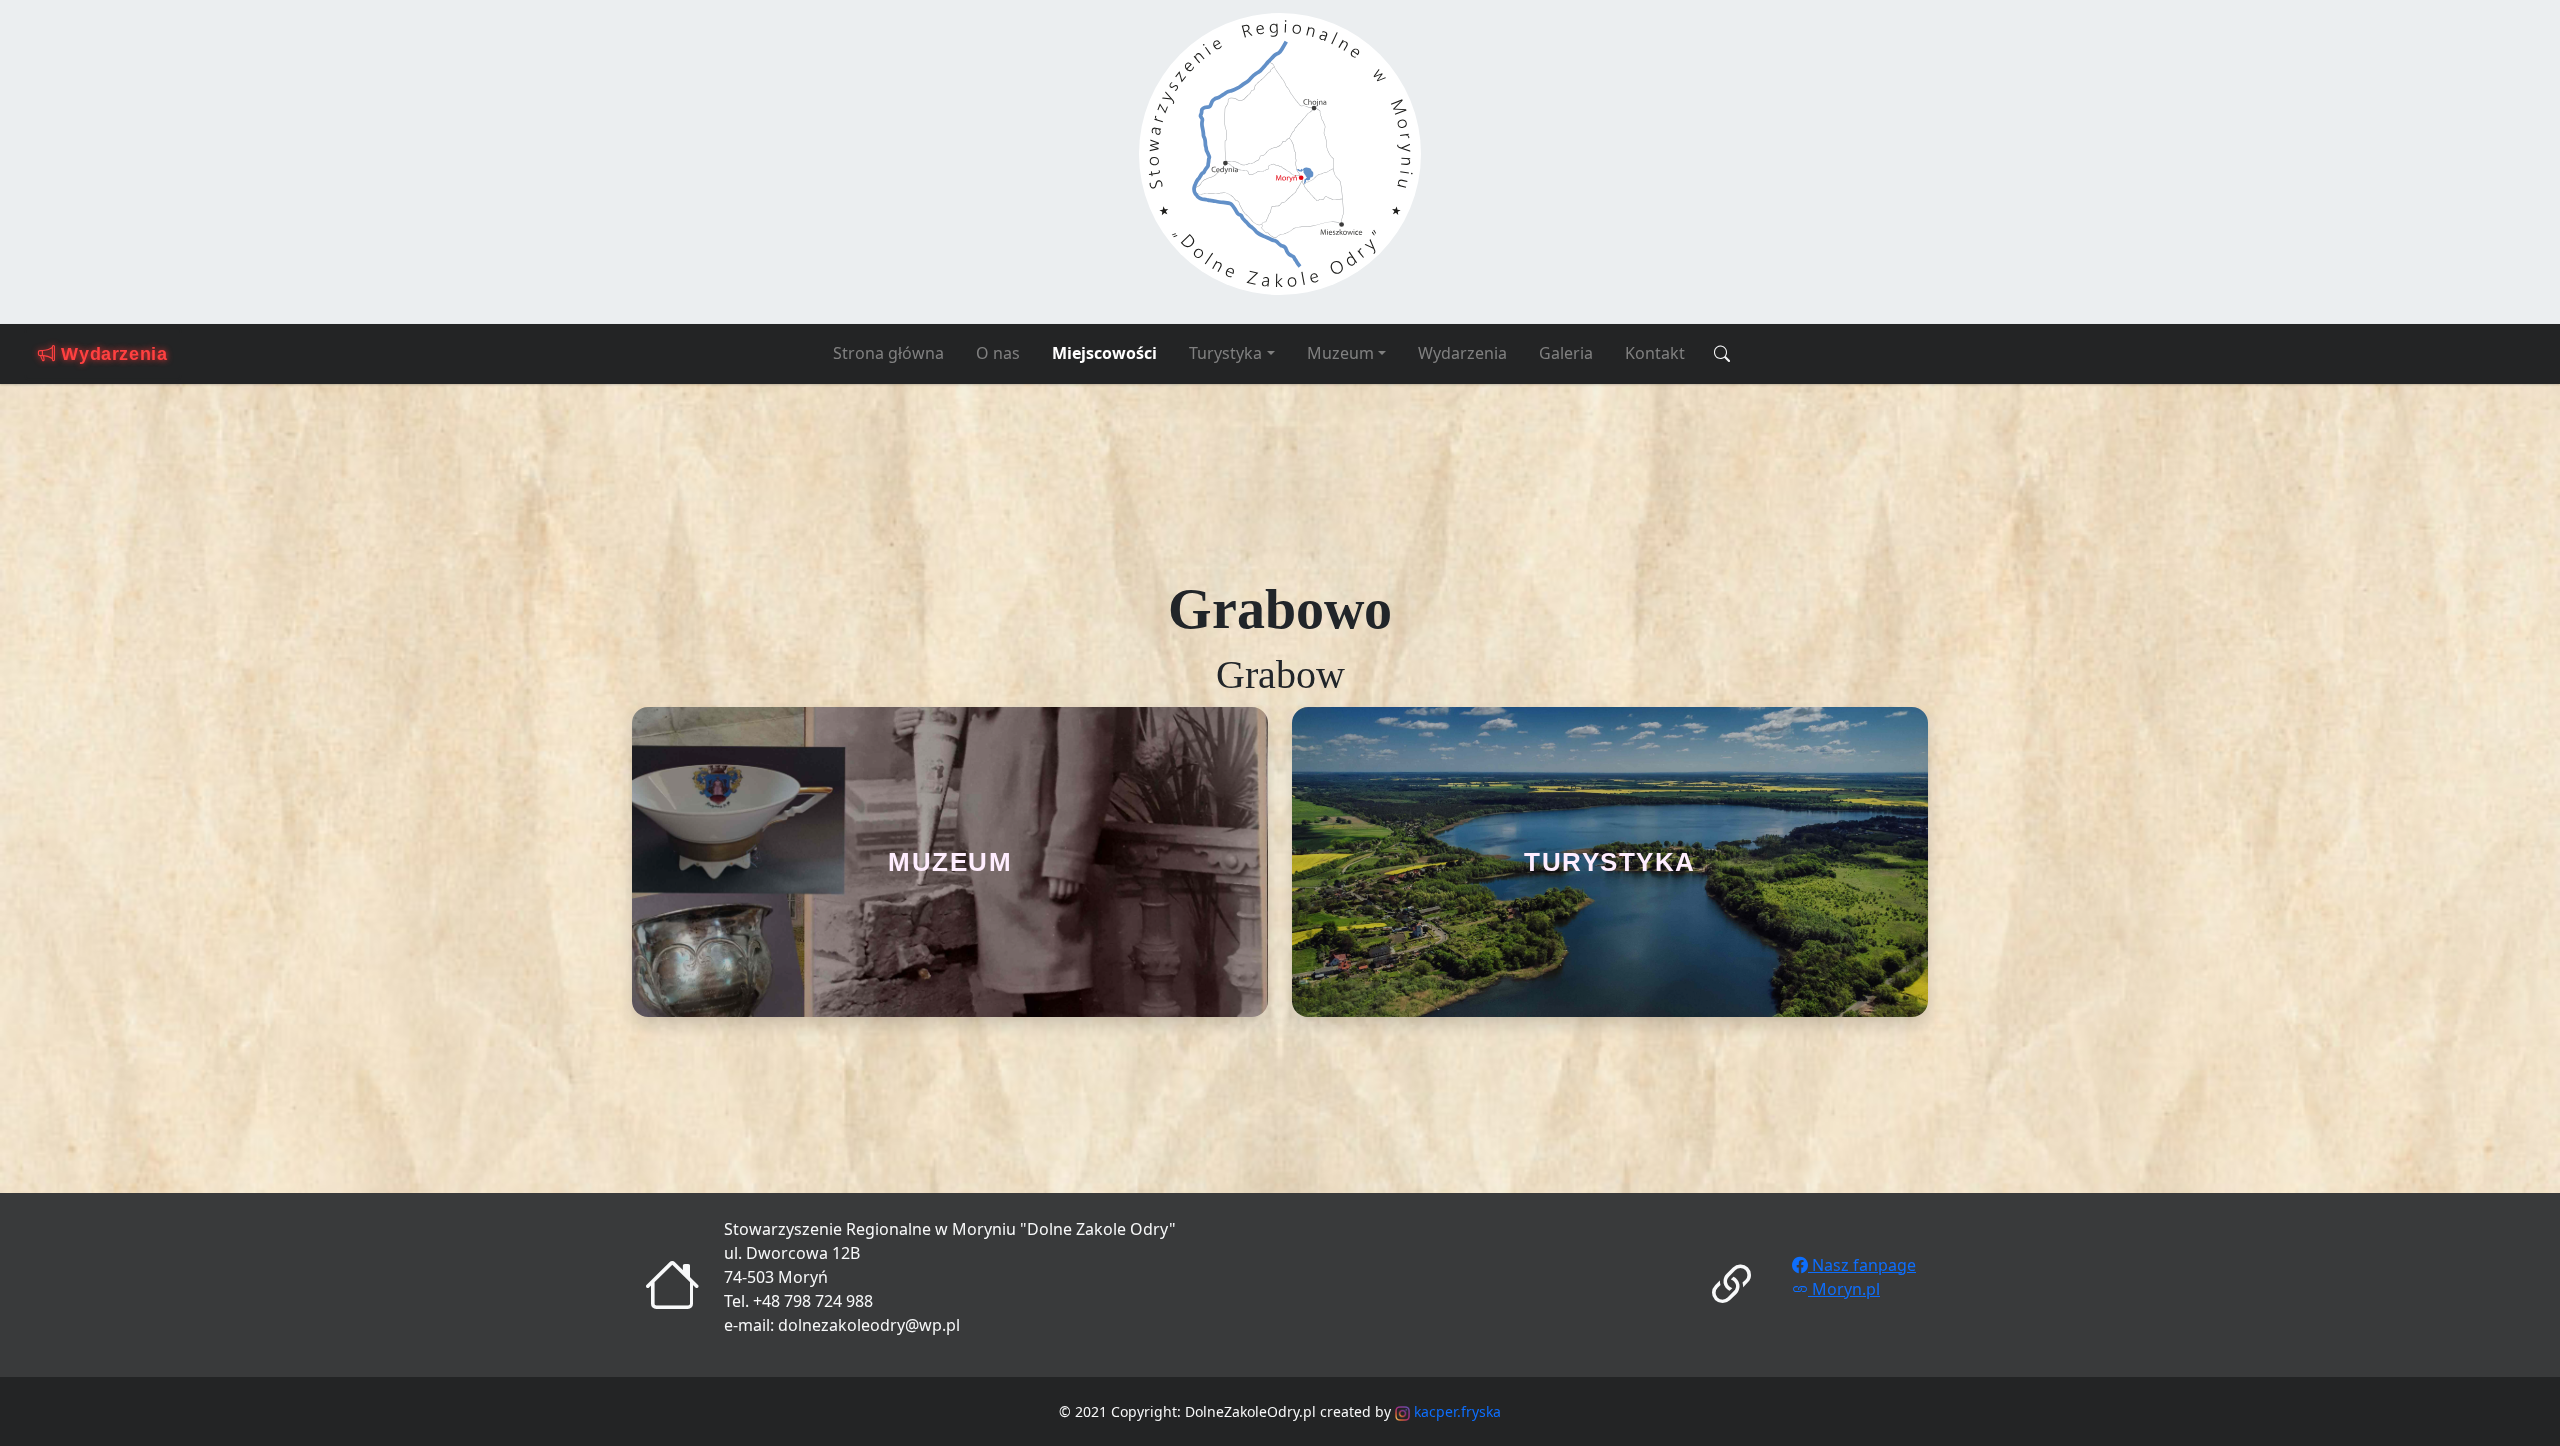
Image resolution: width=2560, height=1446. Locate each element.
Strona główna (888, 353)
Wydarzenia (1462, 353)
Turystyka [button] (1225, 353)
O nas (998, 353)
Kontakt (1655, 353)
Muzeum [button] (1340, 353)
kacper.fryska (1455, 1411)
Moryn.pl (1844, 1289)
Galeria (1566, 353)
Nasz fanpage (1862, 1265)
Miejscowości (1104, 353)
